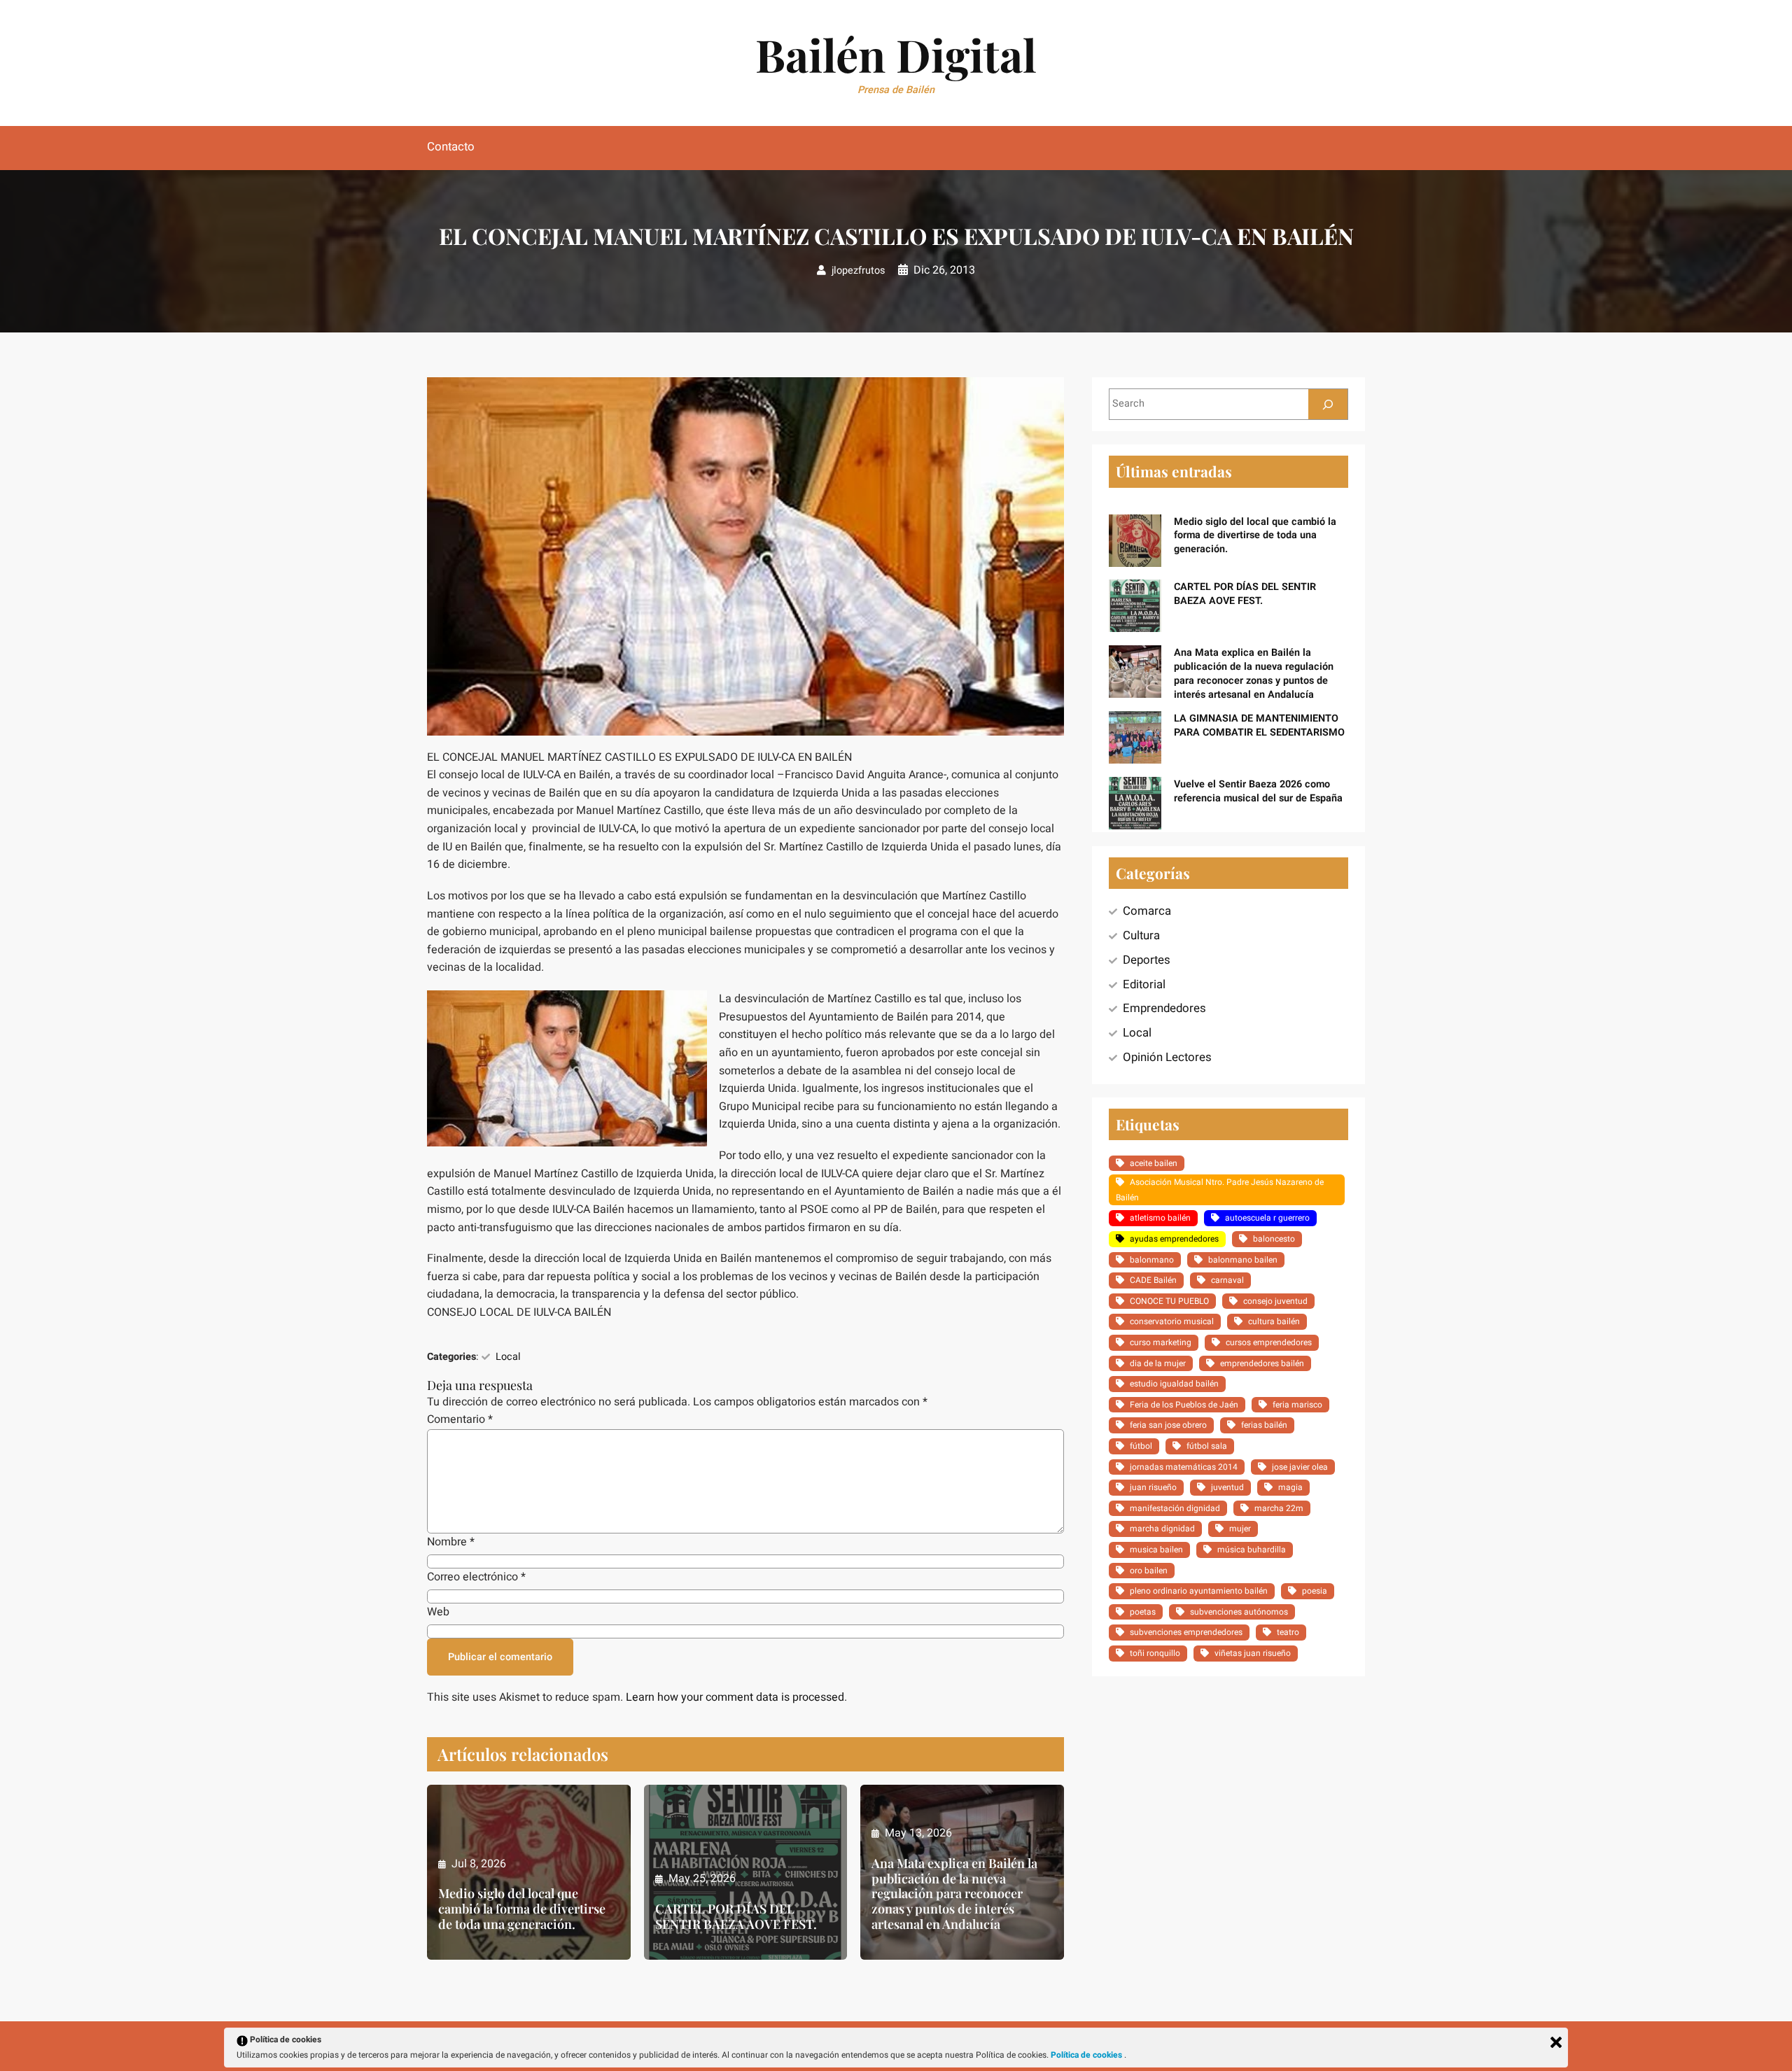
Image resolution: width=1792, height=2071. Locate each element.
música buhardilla (1252, 1550)
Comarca (1147, 911)
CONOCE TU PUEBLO (1169, 1301)
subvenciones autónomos (1239, 1612)
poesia (1315, 1591)
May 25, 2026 (702, 1879)
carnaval (1227, 1280)
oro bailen (1149, 1571)
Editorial (1144, 984)
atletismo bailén (1160, 1218)
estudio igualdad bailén (1174, 1384)
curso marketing (1161, 1342)
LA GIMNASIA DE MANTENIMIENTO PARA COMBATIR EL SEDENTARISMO (1259, 725)
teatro (1288, 1632)
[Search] (1328, 404)
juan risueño (1153, 1487)
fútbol (1141, 1446)
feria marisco (1297, 1405)
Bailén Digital (896, 54)
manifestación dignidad (1175, 1508)
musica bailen (1156, 1550)
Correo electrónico (476, 1577)
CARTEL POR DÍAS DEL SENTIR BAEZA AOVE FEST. (736, 1917)
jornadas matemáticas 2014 (1184, 1467)
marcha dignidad (1162, 1529)
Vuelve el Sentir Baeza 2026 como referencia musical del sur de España (1258, 791)
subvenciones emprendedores (1186, 1632)
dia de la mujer (1158, 1363)
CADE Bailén (1153, 1280)
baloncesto (1274, 1239)
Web (438, 1612)
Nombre (451, 1542)
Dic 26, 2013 (944, 270)
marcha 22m (1279, 1508)
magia (1290, 1487)
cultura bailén (1274, 1321)
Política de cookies (1087, 2055)
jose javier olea (1300, 1467)
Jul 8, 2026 (479, 1864)
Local (508, 1357)
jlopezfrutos (858, 271)
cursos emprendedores (1269, 1342)
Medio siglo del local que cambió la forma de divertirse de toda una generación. (522, 1909)
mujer (1240, 1529)
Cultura (1141, 935)
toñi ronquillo (1155, 1653)
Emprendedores (1164, 1008)
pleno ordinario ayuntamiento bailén (1199, 1591)
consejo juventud (1275, 1301)
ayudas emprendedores (1174, 1239)
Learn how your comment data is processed (735, 1697)
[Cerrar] (1556, 2042)
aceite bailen (1154, 1163)
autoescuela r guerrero (1267, 1218)
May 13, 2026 (918, 1833)
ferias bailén (1264, 1425)
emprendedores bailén (1262, 1363)
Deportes (1147, 960)
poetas (1143, 1612)
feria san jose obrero (1168, 1425)
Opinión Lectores (1167, 1057)
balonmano (1152, 1260)
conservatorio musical (1172, 1321)
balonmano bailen (1243, 1260)
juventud (1227, 1487)
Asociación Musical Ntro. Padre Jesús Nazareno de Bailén (1220, 1190)
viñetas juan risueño (1253, 1653)
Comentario (460, 1419)
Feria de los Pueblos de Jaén (1184, 1405)
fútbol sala (1207, 1446)
